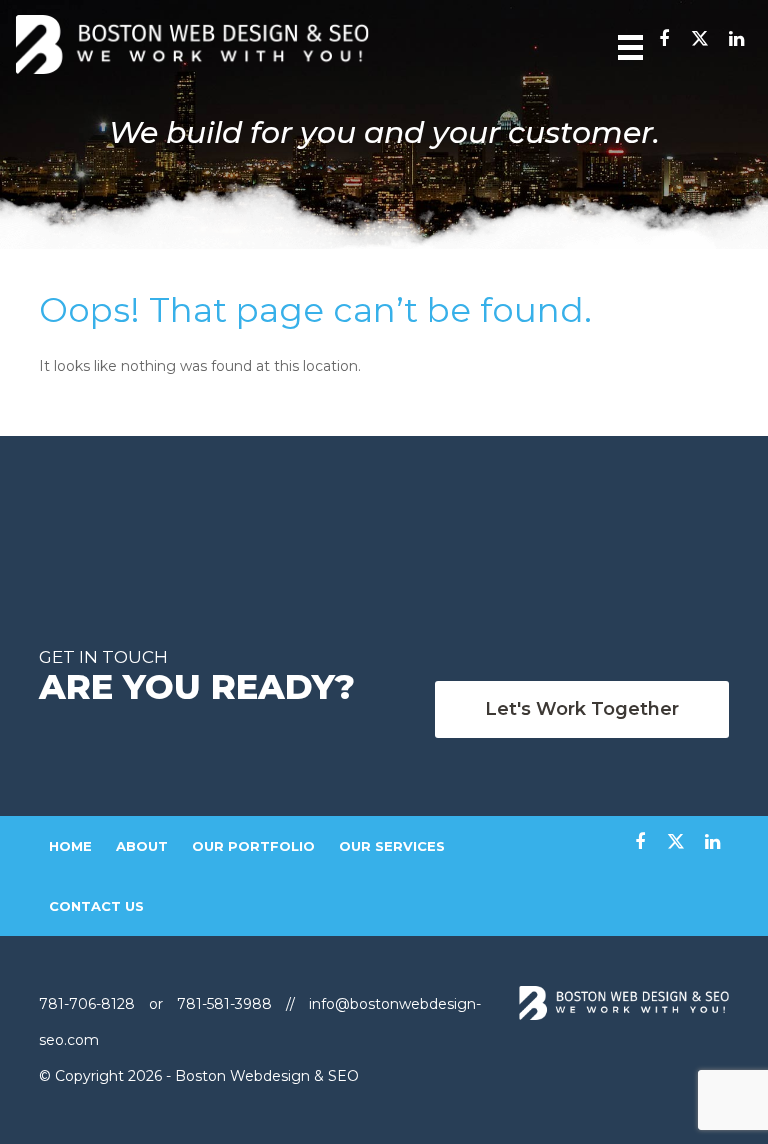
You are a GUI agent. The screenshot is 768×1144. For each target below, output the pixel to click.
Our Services (392, 846)
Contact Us (96, 906)
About (142, 846)
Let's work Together (582, 709)
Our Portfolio (253, 846)
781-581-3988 (224, 1004)
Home (70, 846)
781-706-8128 (89, 1004)
